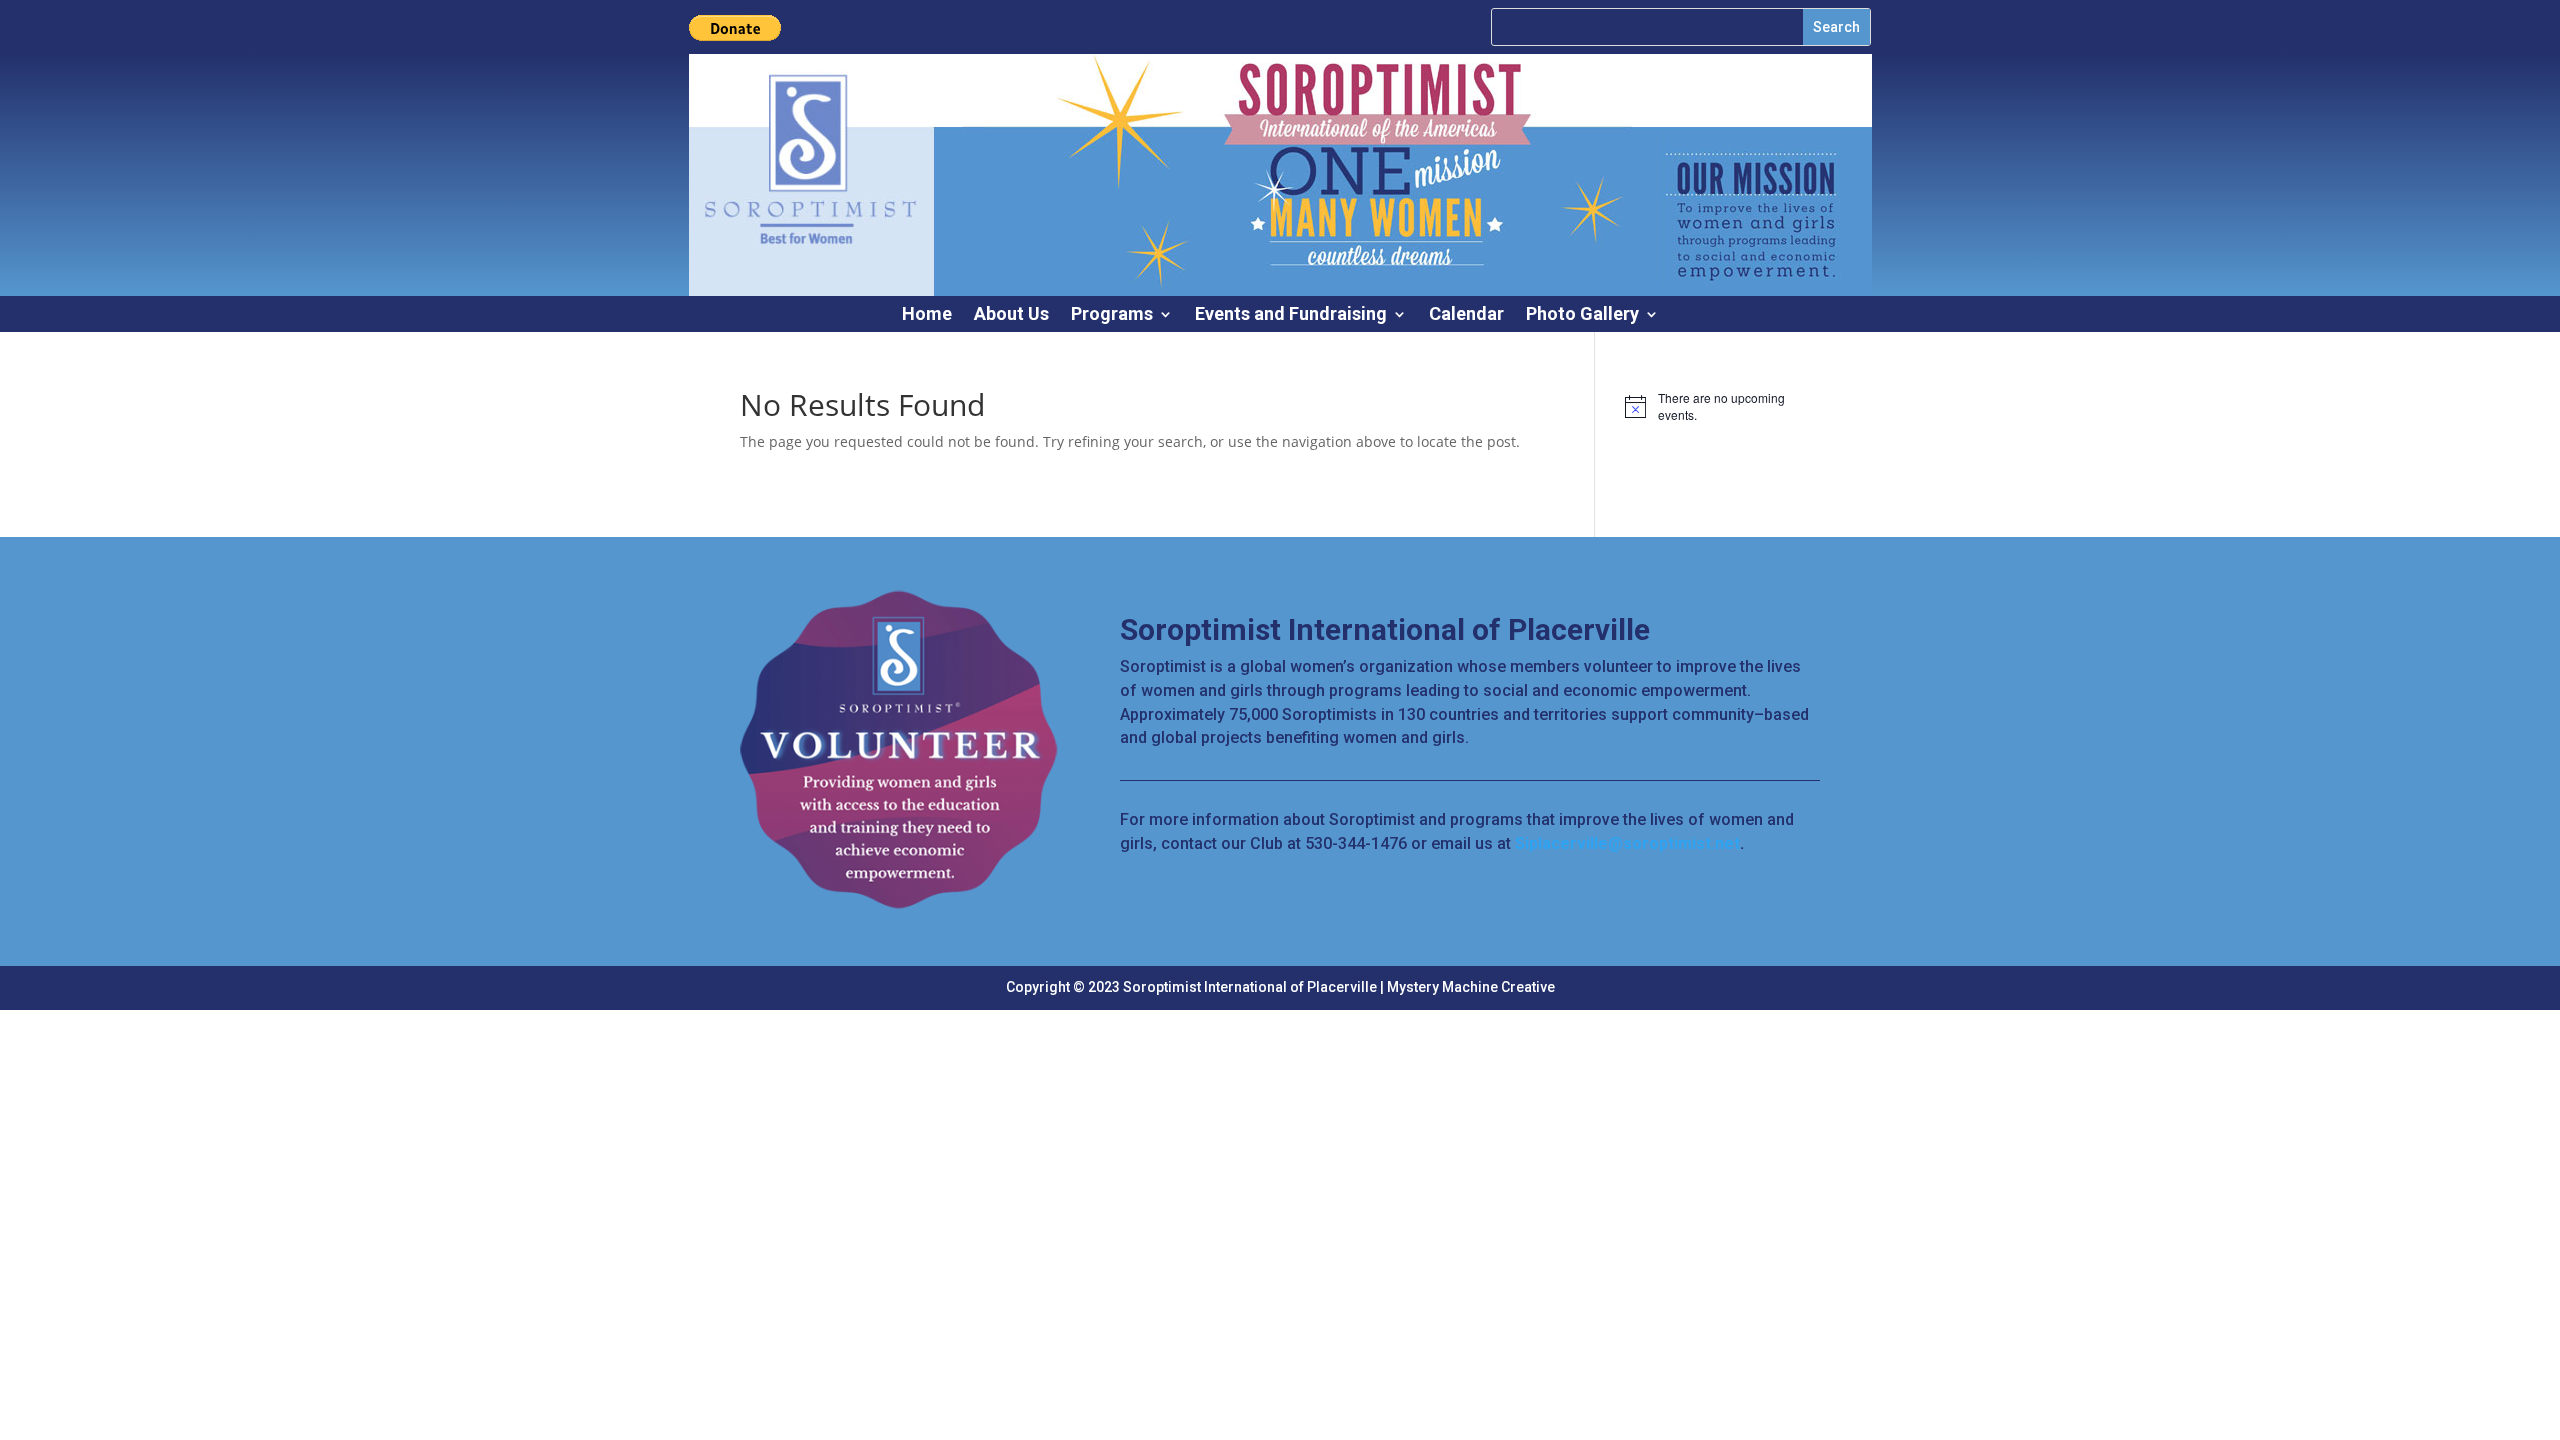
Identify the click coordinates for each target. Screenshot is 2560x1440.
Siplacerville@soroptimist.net (1627, 843)
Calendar (1466, 315)
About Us (1011, 315)
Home (927, 315)
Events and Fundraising (1291, 315)
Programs (1112, 315)
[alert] (1722, 406)
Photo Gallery (1582, 315)
